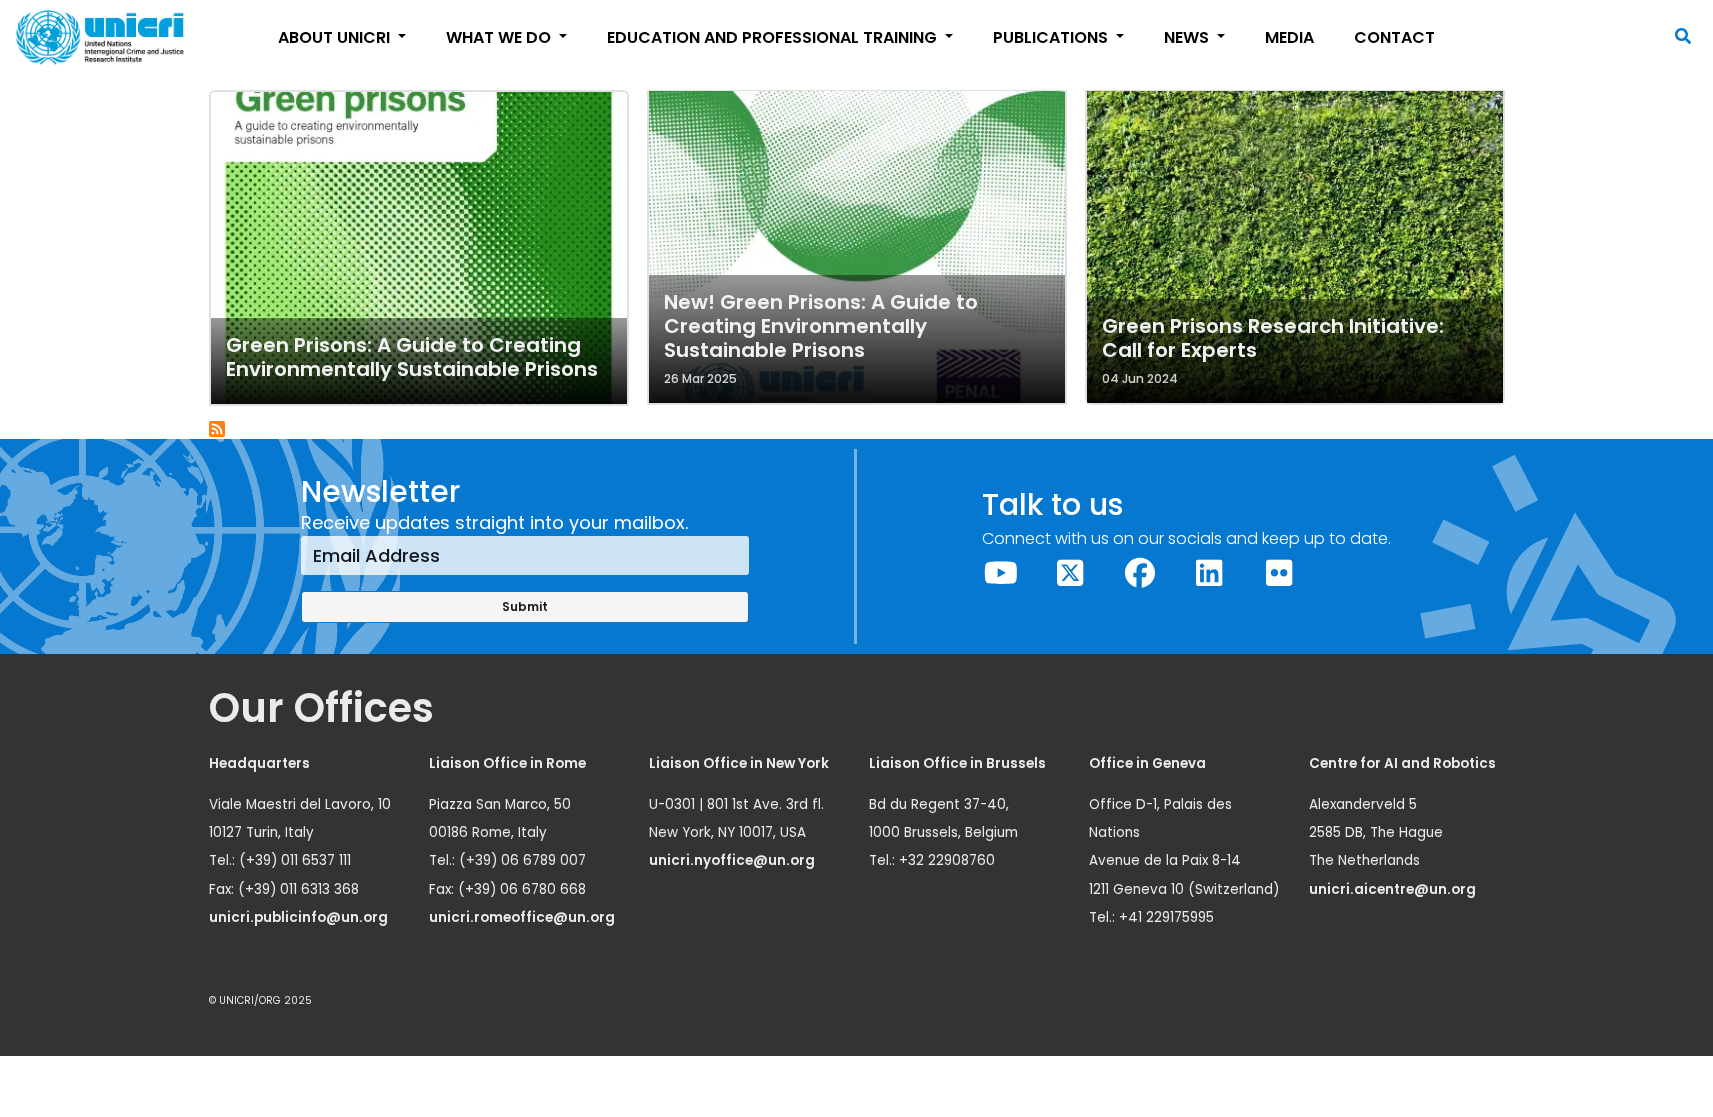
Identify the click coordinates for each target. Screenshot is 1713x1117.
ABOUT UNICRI (336, 37)
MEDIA (1289, 37)
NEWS (1188, 37)
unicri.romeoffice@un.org (523, 917)
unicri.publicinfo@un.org (300, 917)
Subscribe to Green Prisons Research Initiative (218, 430)
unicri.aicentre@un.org (1394, 889)
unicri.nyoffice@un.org (733, 860)
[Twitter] (1071, 573)
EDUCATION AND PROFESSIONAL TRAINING (774, 37)
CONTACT (1394, 37)
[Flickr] (1279, 573)
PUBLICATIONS (1052, 37)
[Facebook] (1140, 573)
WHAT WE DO (500, 37)
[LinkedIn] (1210, 573)
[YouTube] (1001, 573)
